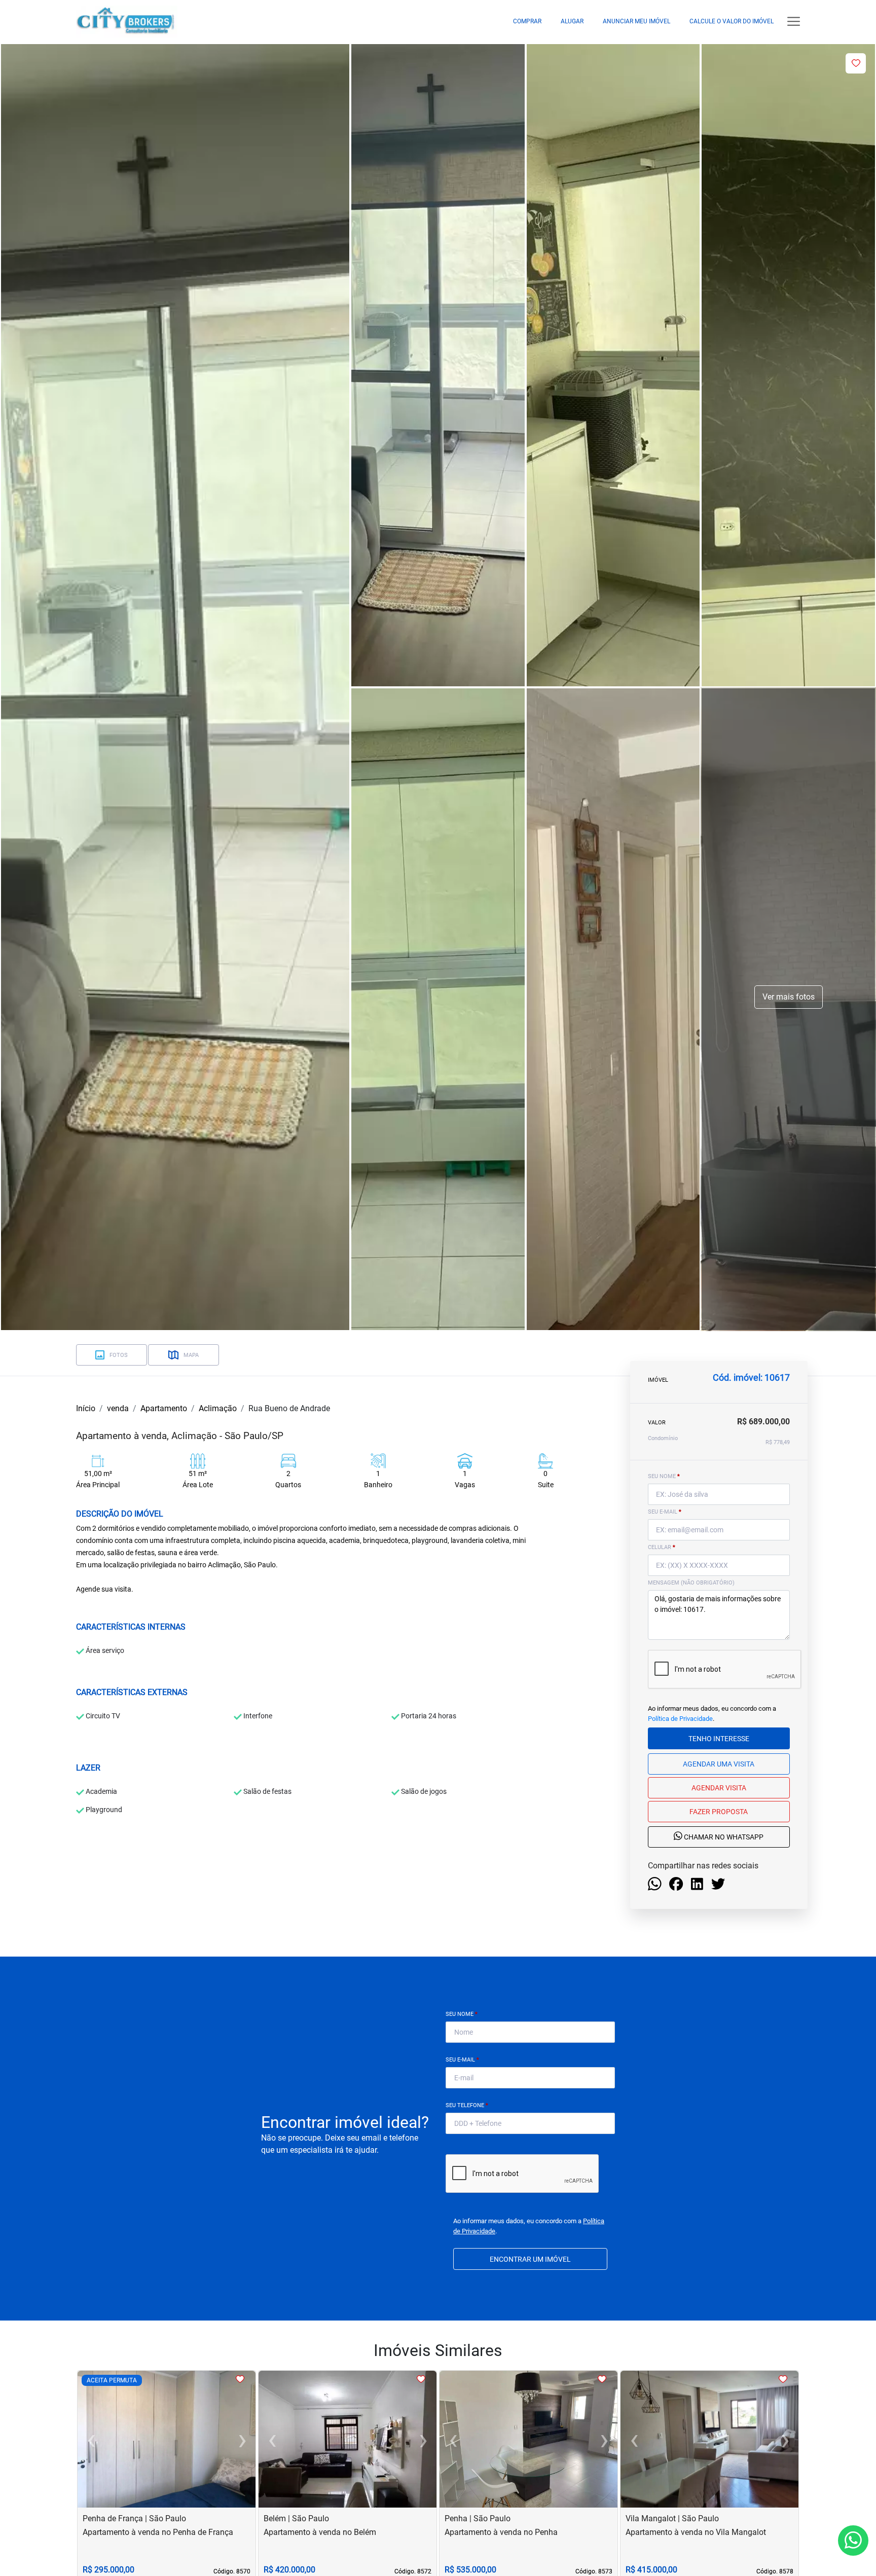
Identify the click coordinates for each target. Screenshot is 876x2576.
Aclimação (218, 1408)
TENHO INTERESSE (719, 1739)
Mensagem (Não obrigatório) (691, 1583)
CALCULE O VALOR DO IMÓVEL (732, 21)
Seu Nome (462, 2014)
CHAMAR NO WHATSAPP (723, 1837)
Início (86, 1408)
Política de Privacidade (680, 1719)
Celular (662, 1547)
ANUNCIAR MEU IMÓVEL (636, 21)
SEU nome (664, 1476)
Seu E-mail (462, 2060)
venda (118, 1408)
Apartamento (164, 1408)
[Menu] (794, 22)
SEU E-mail (665, 1512)
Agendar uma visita (719, 1764)
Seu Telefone (467, 2105)
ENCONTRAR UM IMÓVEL (530, 2259)
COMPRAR (527, 21)
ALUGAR (572, 21)
